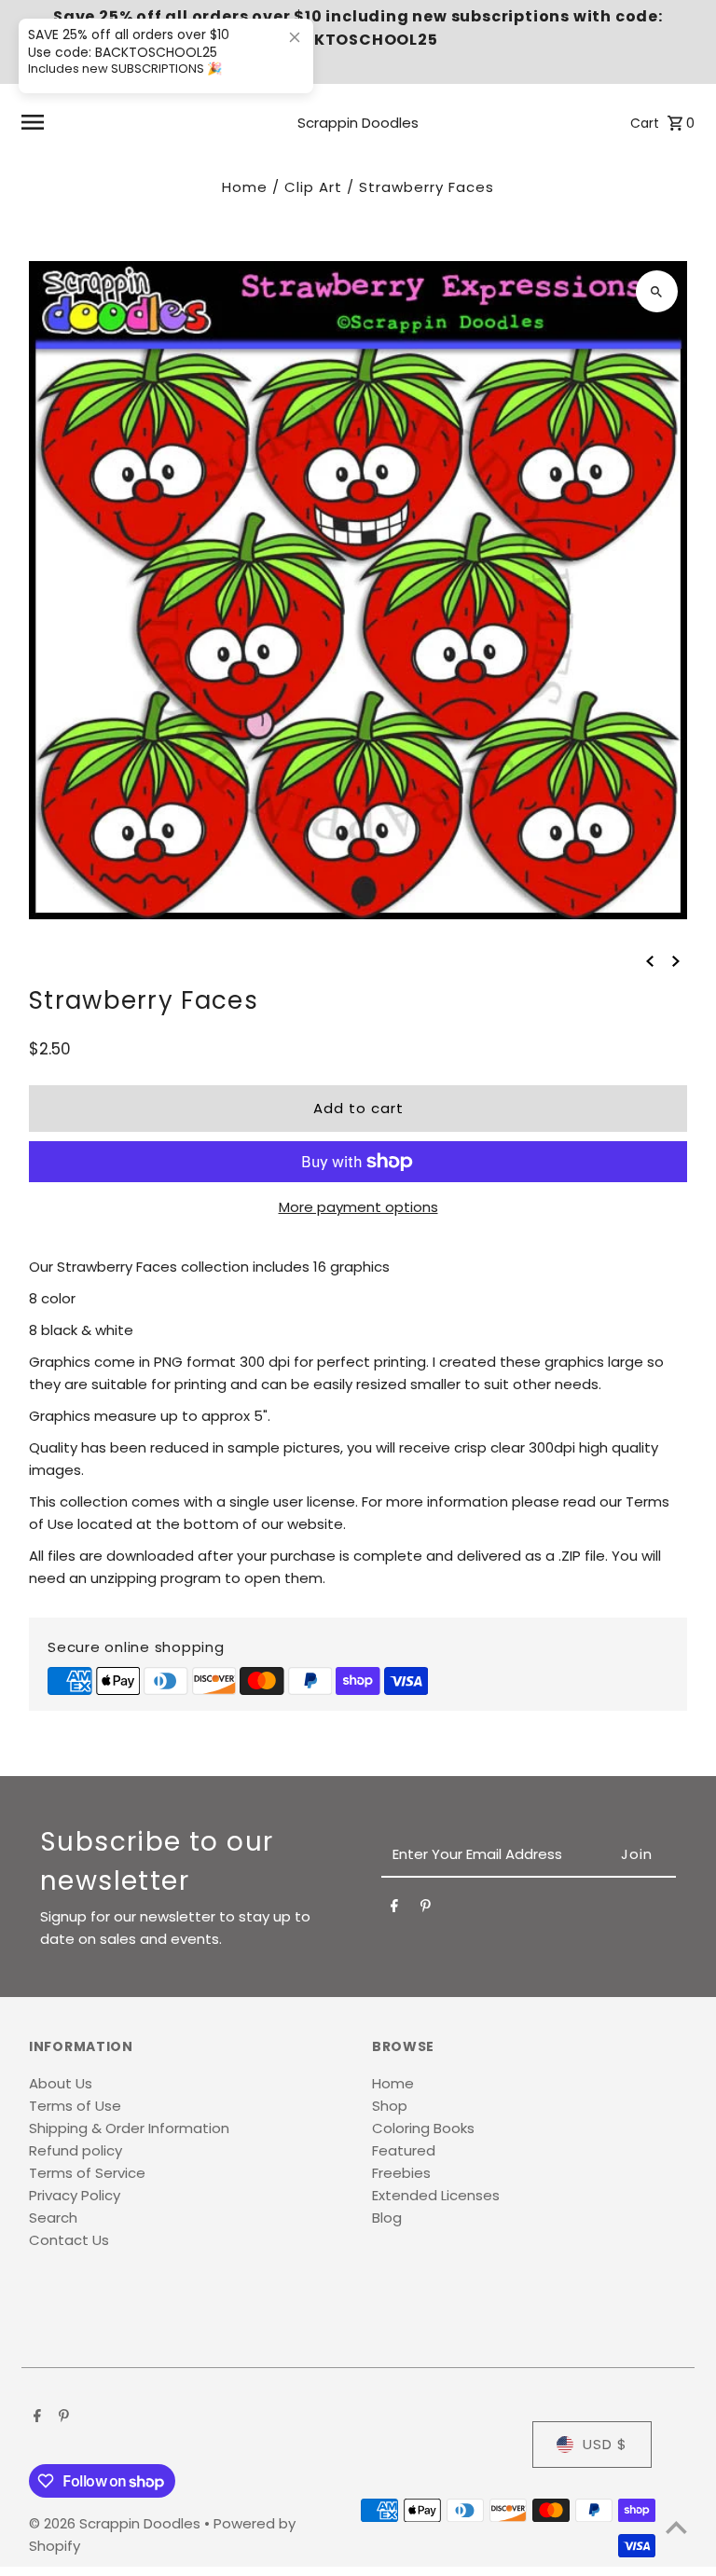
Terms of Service (87, 2173)
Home (245, 187)
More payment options (358, 1207)
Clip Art (313, 187)
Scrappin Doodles (358, 123)
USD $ (605, 2444)
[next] (676, 960)
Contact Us (69, 2240)
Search (53, 2218)
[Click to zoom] (657, 291)
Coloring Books (423, 2128)
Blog (387, 2218)
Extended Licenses (436, 2195)
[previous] (650, 960)
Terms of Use (75, 2106)
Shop (390, 2106)
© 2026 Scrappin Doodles (117, 2523)
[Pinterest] (426, 1909)
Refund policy (76, 2150)
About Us (61, 2083)
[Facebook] (394, 1909)
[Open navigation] (136, 122)
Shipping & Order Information (129, 2128)
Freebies (401, 2173)
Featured (404, 2150)
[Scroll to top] (676, 2527)
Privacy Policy (75, 2195)
